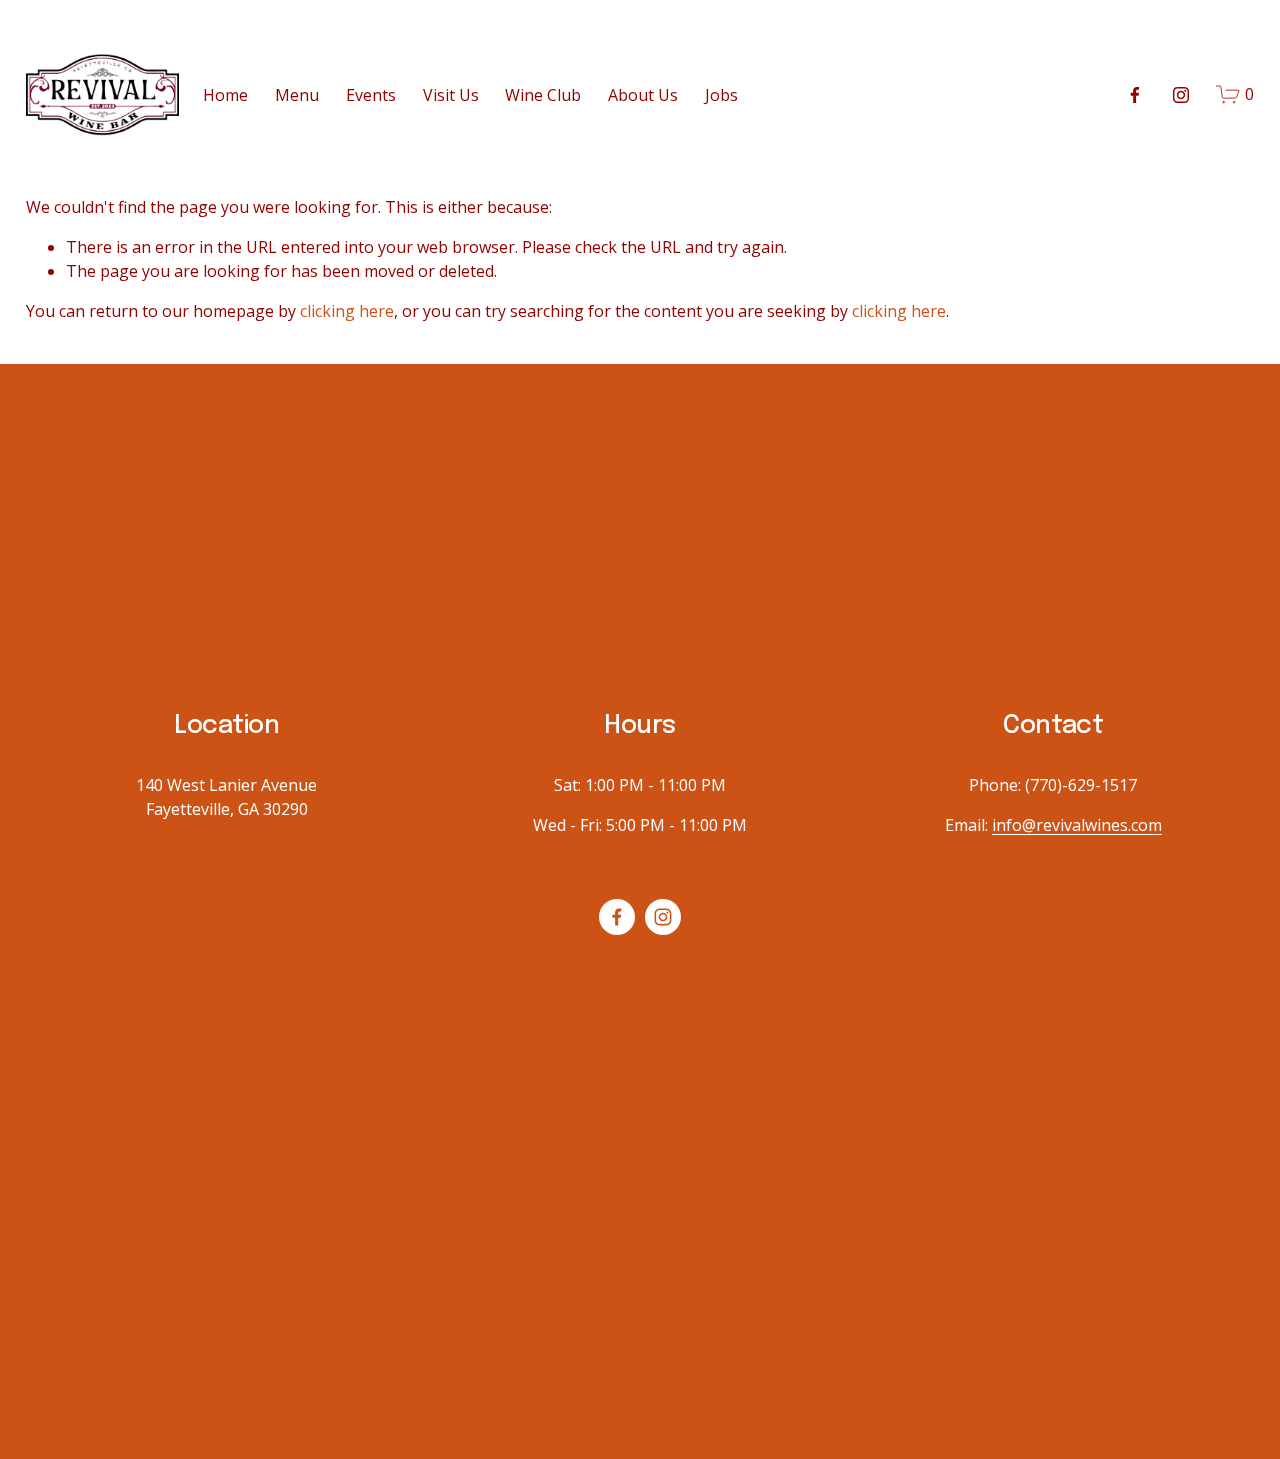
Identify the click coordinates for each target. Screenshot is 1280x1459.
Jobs (721, 95)
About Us (643, 95)
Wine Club (543, 95)
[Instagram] (1181, 95)
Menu (297, 95)
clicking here (347, 311)
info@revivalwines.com (1077, 825)
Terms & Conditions (845, 650)
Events (371, 95)
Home (225, 95)
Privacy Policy (989, 650)
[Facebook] (1135, 95)
